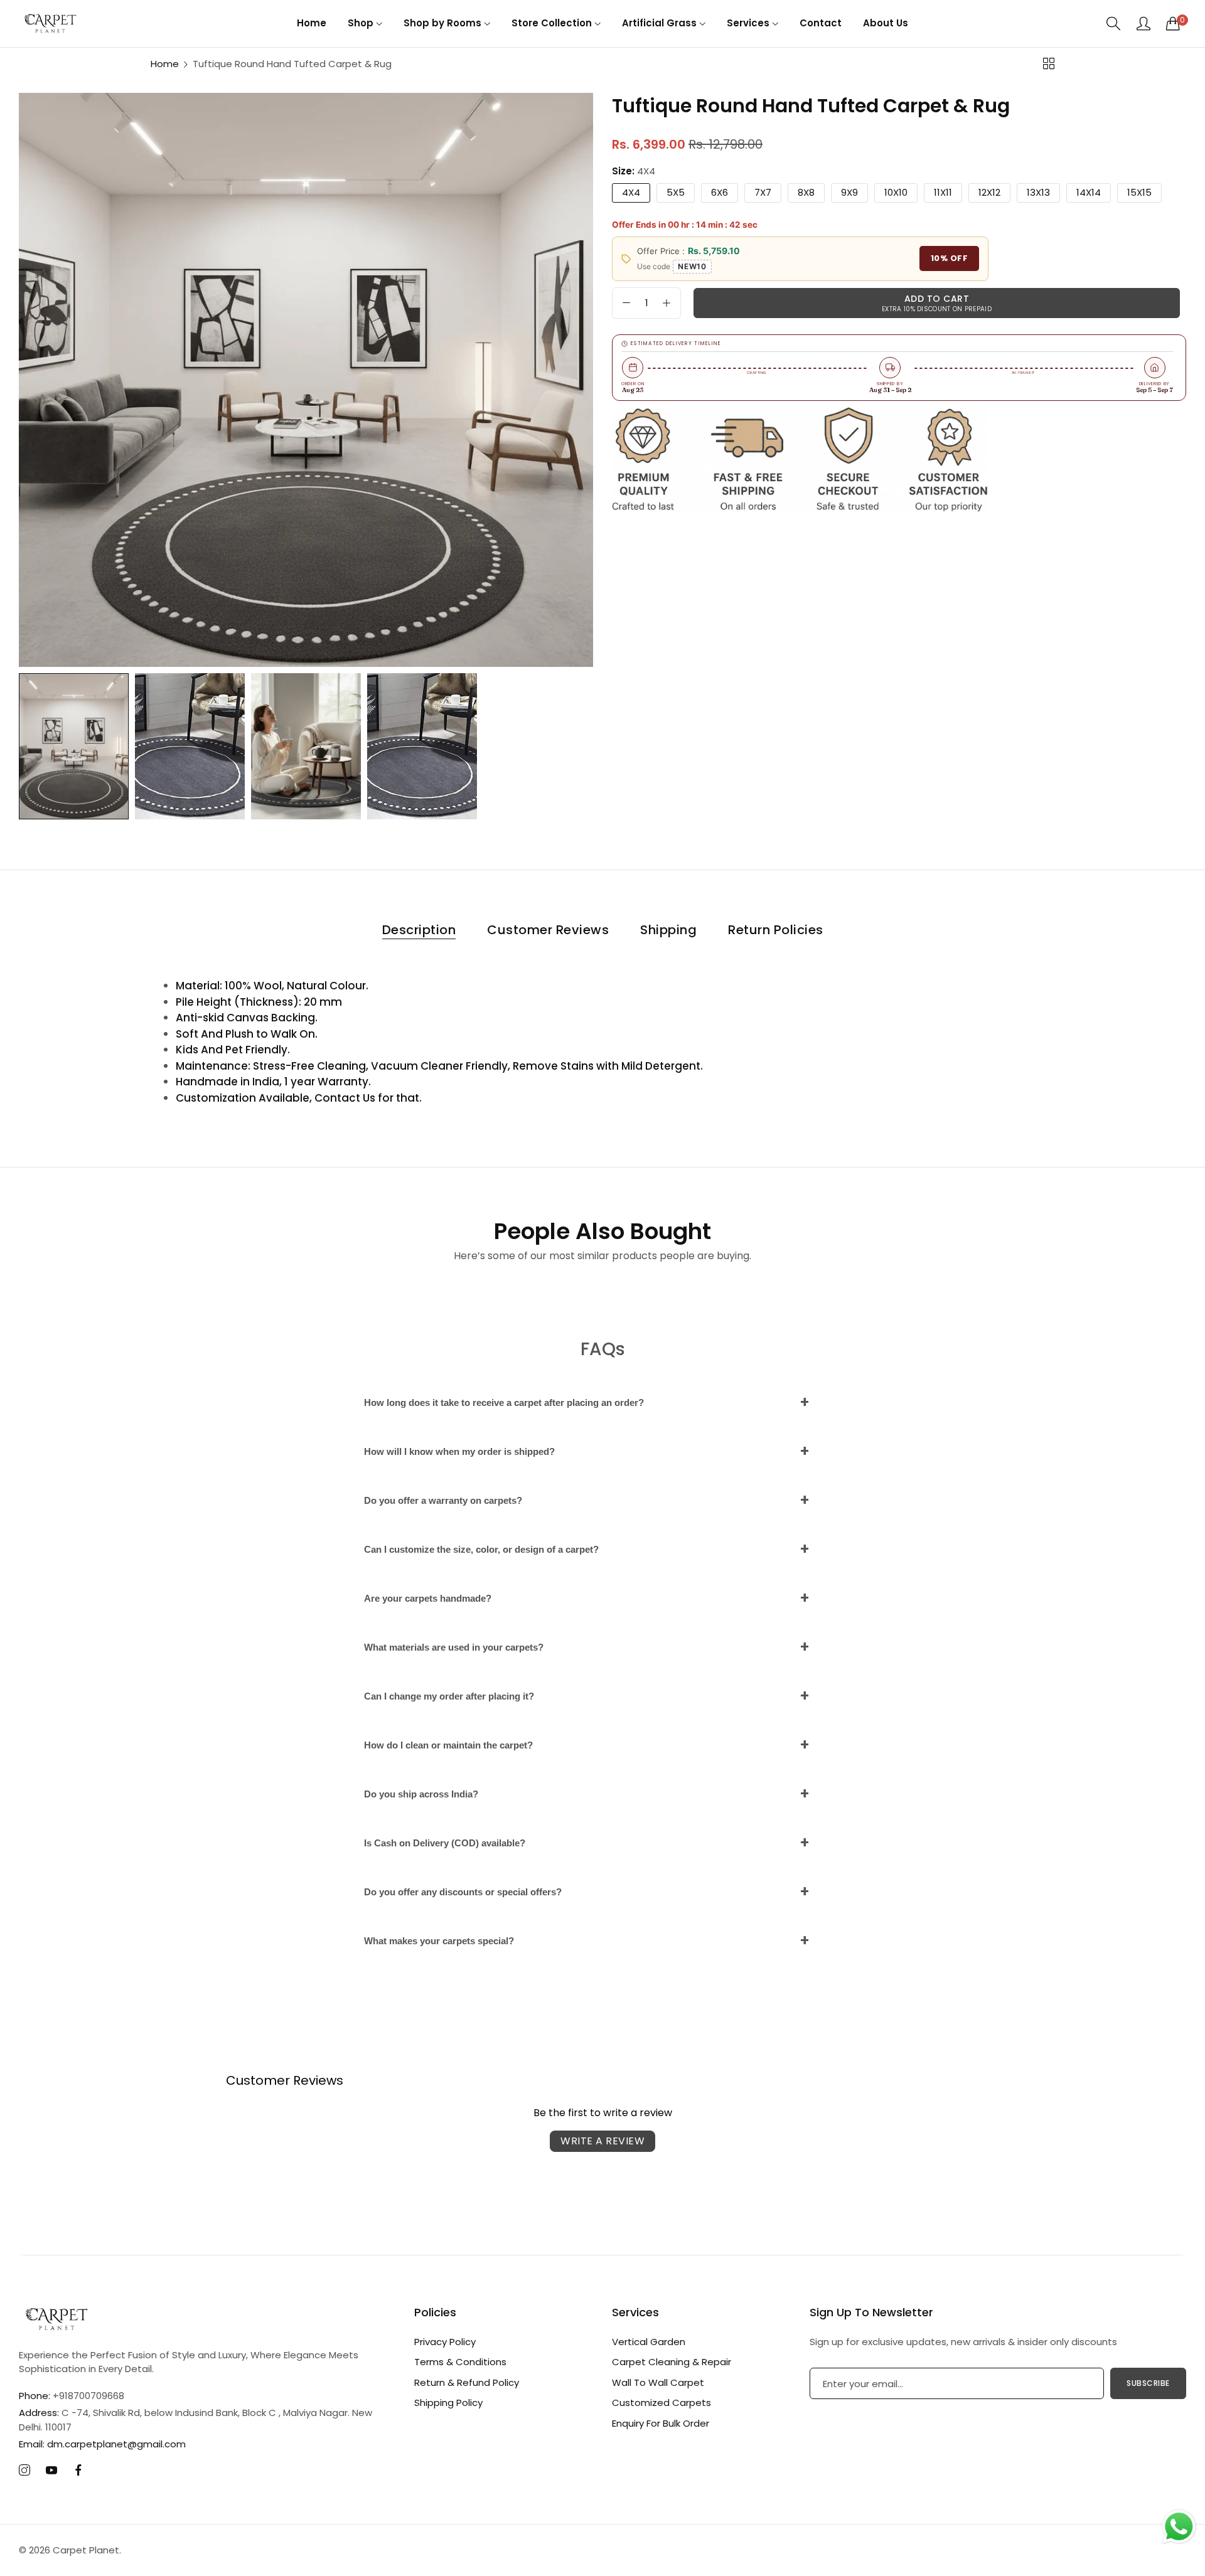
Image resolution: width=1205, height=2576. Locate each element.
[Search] (1114, 24)
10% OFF (950, 259)
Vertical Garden (649, 2342)
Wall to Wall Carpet (658, 2382)
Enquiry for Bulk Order (661, 2423)
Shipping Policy (448, 2403)
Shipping (668, 930)
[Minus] (626, 303)
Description (419, 930)
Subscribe (1148, 2383)
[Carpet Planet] (50, 23)
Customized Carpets (661, 2403)
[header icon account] (1144, 23)
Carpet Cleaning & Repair (672, 2362)
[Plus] (667, 303)
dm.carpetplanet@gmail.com (102, 2444)
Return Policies (776, 930)
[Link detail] (24, 2471)
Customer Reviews (548, 930)
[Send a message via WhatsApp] (1179, 2527)
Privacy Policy (445, 2342)
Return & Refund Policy (467, 2382)
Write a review (602, 2141)
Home (165, 64)
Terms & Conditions (460, 2362)
